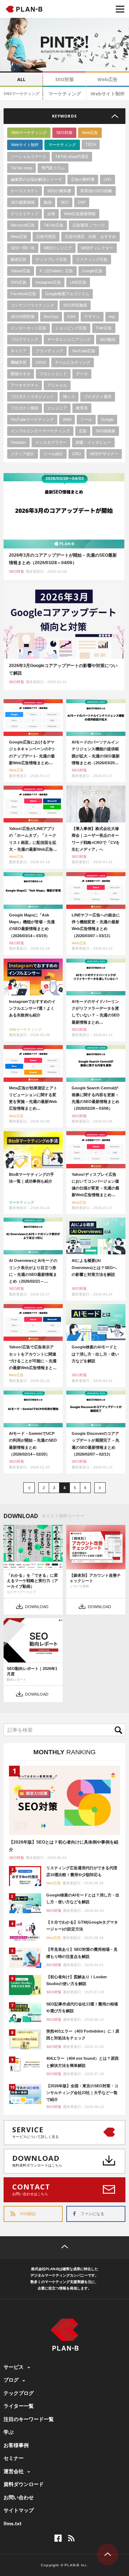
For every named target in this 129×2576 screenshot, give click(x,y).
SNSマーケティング (21, 93)
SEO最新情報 (23, 202)
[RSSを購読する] (71, 2538)
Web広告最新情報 (80, 214)
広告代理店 (46, 237)
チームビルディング (73, 362)
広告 (83, 431)
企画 (51, 214)
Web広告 (107, 79)
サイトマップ (19, 2510)
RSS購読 (28, 2214)
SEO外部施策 (75, 305)
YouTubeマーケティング (32, 419)
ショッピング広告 (71, 328)
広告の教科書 (83, 179)
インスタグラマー (51, 442)
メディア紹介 (23, 454)
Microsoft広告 (23, 225)
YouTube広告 (84, 351)
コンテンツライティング (32, 305)
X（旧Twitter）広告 (56, 271)
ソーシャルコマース (28, 156)
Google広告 (92, 271)
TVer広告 (104, 328)
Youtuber (18, 442)
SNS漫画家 (106, 431)
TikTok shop (21, 168)
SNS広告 (19, 282)
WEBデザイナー (104, 454)
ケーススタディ (25, 191)
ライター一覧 (19, 2406)
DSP (82, 202)
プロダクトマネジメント (32, 397)
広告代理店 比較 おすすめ (90, 237)
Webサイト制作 (108, 94)
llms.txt (13, 2523)
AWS (67, 419)
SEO (65, 202)
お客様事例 (16, 2445)
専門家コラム (53, 168)
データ (82, 374)
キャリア (19, 351)
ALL (21, 79)
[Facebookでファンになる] (58, 2538)
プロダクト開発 (25, 408)
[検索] (120, 1730)
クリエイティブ (25, 214)
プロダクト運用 (98, 397)
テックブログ (19, 2393)
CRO (77, 454)
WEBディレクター (97, 248)
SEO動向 (108, 339)
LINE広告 (78, 282)
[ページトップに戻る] (64, 2247)
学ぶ (9, 2432)
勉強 (48, 202)
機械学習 (19, 362)
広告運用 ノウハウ (89, 225)
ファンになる (92, 2214)
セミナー (14, 2458)
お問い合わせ (19, 2497)
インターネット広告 (28, 328)
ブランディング (49, 351)
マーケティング (65, 94)
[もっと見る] (64, 116)
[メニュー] (120, 9)
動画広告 (19, 259)
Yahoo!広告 (21, 271)
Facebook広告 (23, 294)
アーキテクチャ (25, 385)
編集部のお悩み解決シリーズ (36, 179)
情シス (69, 397)
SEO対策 (64, 79)
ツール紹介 (53, 454)
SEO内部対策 (23, 317)
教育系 (82, 408)
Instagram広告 (48, 282)
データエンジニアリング (69, 339)
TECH (91, 144)
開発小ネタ (21, 374)
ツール (86, 419)
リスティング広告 (92, 259)
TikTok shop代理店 (72, 156)
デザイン (92, 317)
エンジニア (57, 408)
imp (112, 317)
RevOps (51, 317)
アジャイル (57, 385)
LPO (107, 179)
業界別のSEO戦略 (96, 191)
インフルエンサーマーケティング (40, 431)
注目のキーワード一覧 (29, 2419)
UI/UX (41, 362)
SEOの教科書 (59, 191)
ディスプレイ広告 (51, 259)
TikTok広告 (54, 225)
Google (107, 419)
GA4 (71, 317)
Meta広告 (19, 237)
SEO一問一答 (23, 248)
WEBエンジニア (58, 248)
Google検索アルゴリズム (67, 294)
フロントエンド (53, 374)
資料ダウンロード (24, 2484)
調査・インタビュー (93, 442)
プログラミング (25, 339)
